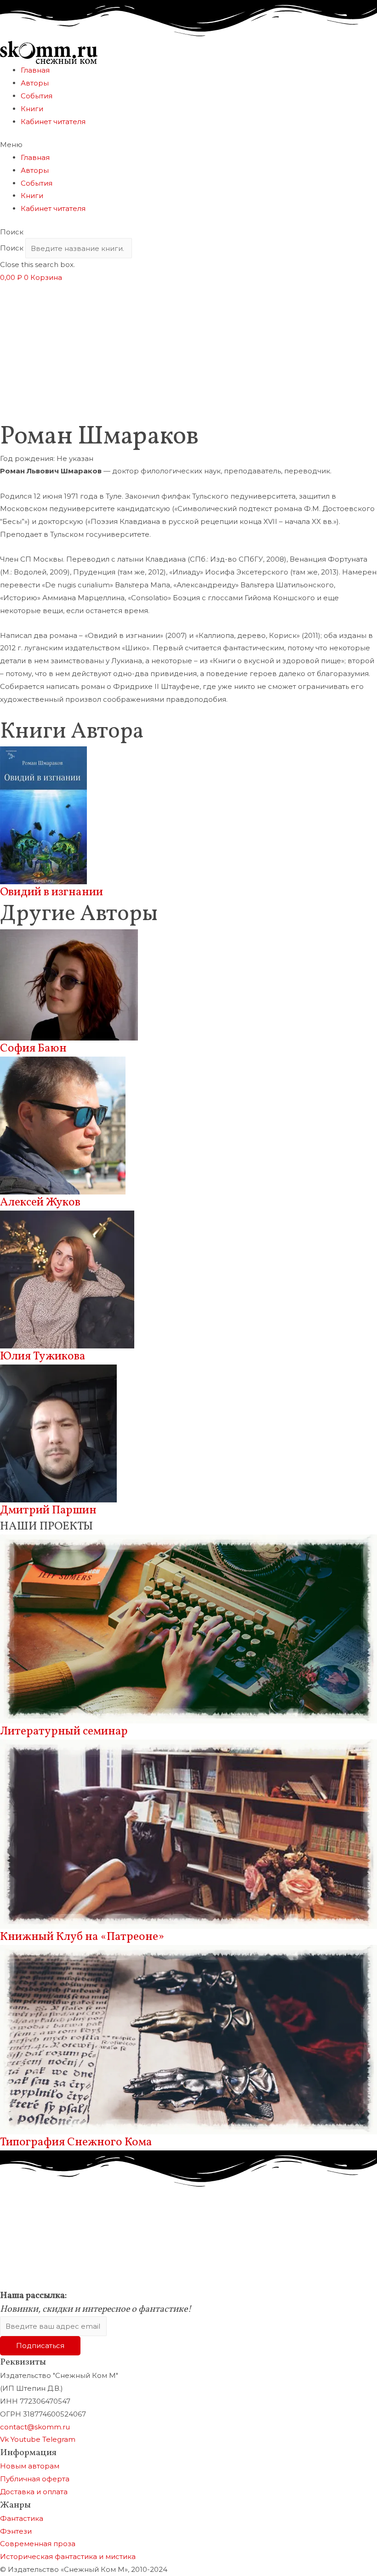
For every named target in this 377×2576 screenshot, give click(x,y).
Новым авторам (30, 2466)
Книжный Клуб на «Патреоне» (82, 1937)
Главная (35, 70)
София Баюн (33, 1049)
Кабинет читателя (53, 122)
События (37, 96)
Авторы (35, 83)
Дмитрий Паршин (48, 1510)
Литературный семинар (64, 1732)
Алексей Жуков (40, 1203)
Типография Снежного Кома (76, 2142)
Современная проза (38, 2544)
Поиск (12, 248)
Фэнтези (16, 2531)
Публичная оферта (35, 2479)
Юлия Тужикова (43, 1356)
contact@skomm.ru (35, 2427)
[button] (188, 145)
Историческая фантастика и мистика (68, 2556)
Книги (32, 109)
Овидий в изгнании (51, 892)
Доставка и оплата (34, 2492)
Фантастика (22, 2518)
